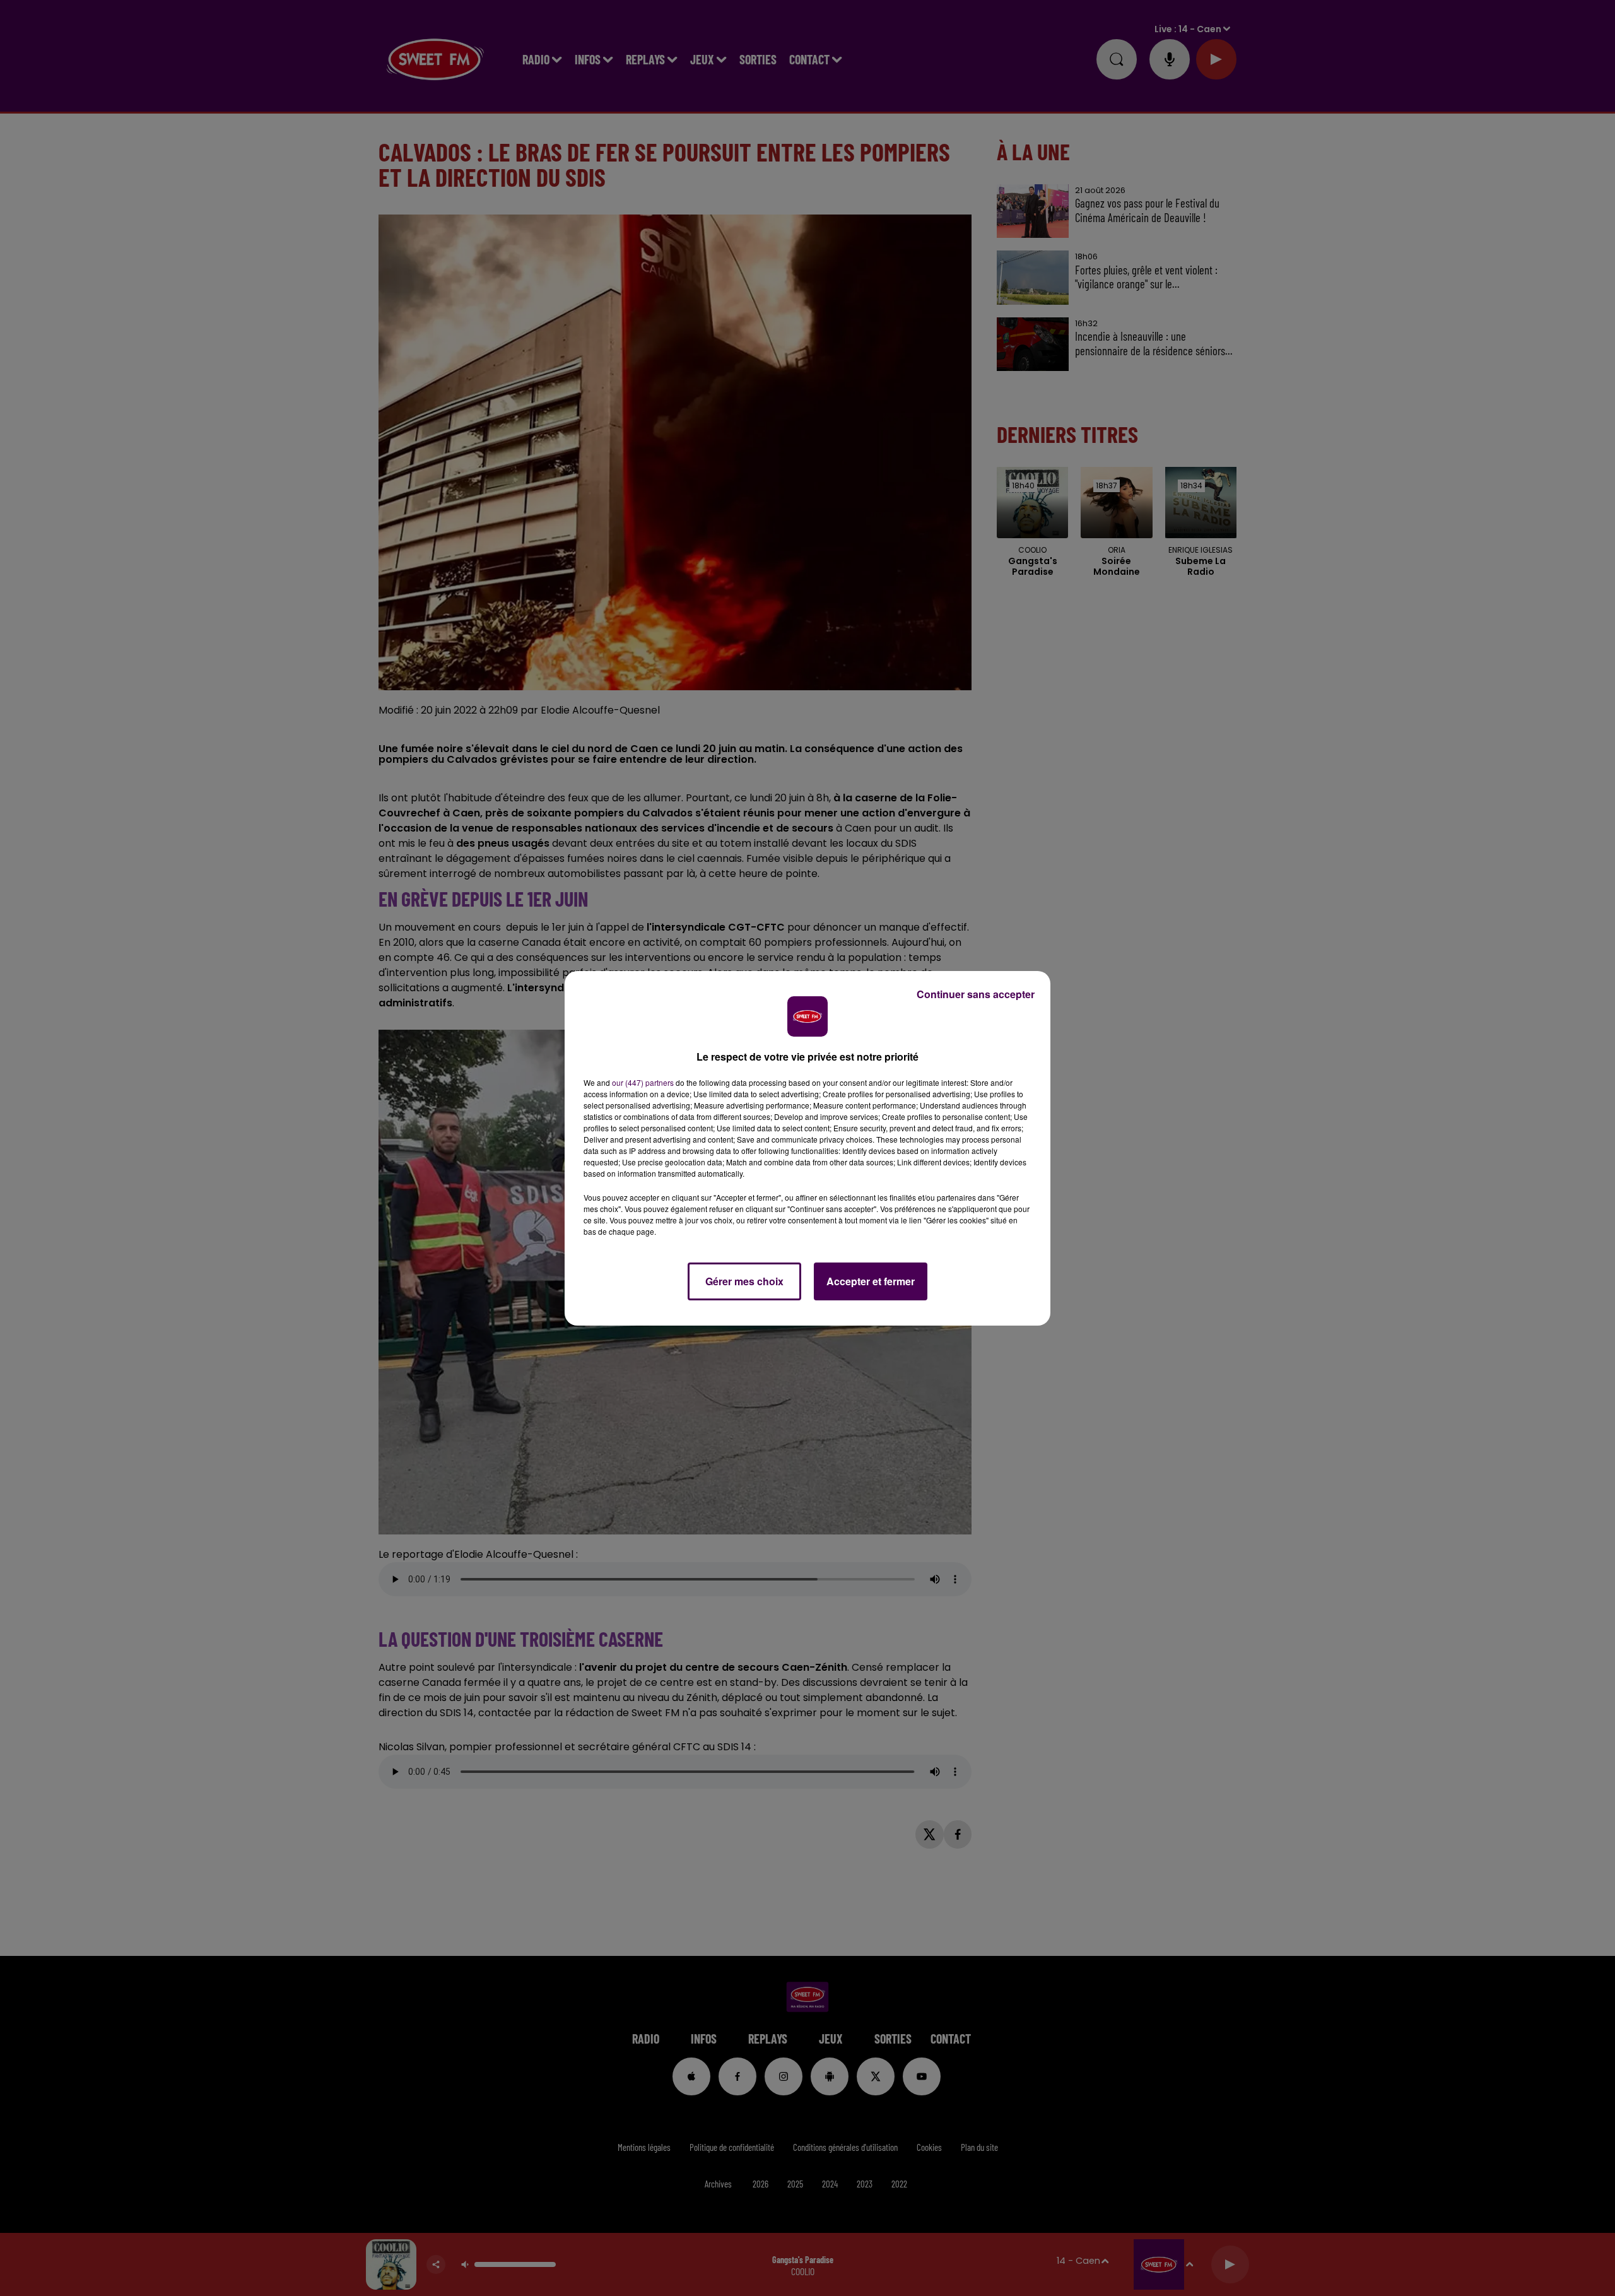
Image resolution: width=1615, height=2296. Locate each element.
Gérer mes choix (744, 1281)
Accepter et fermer (871, 1281)
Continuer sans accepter (976, 994)
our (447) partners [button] (643, 1082)
